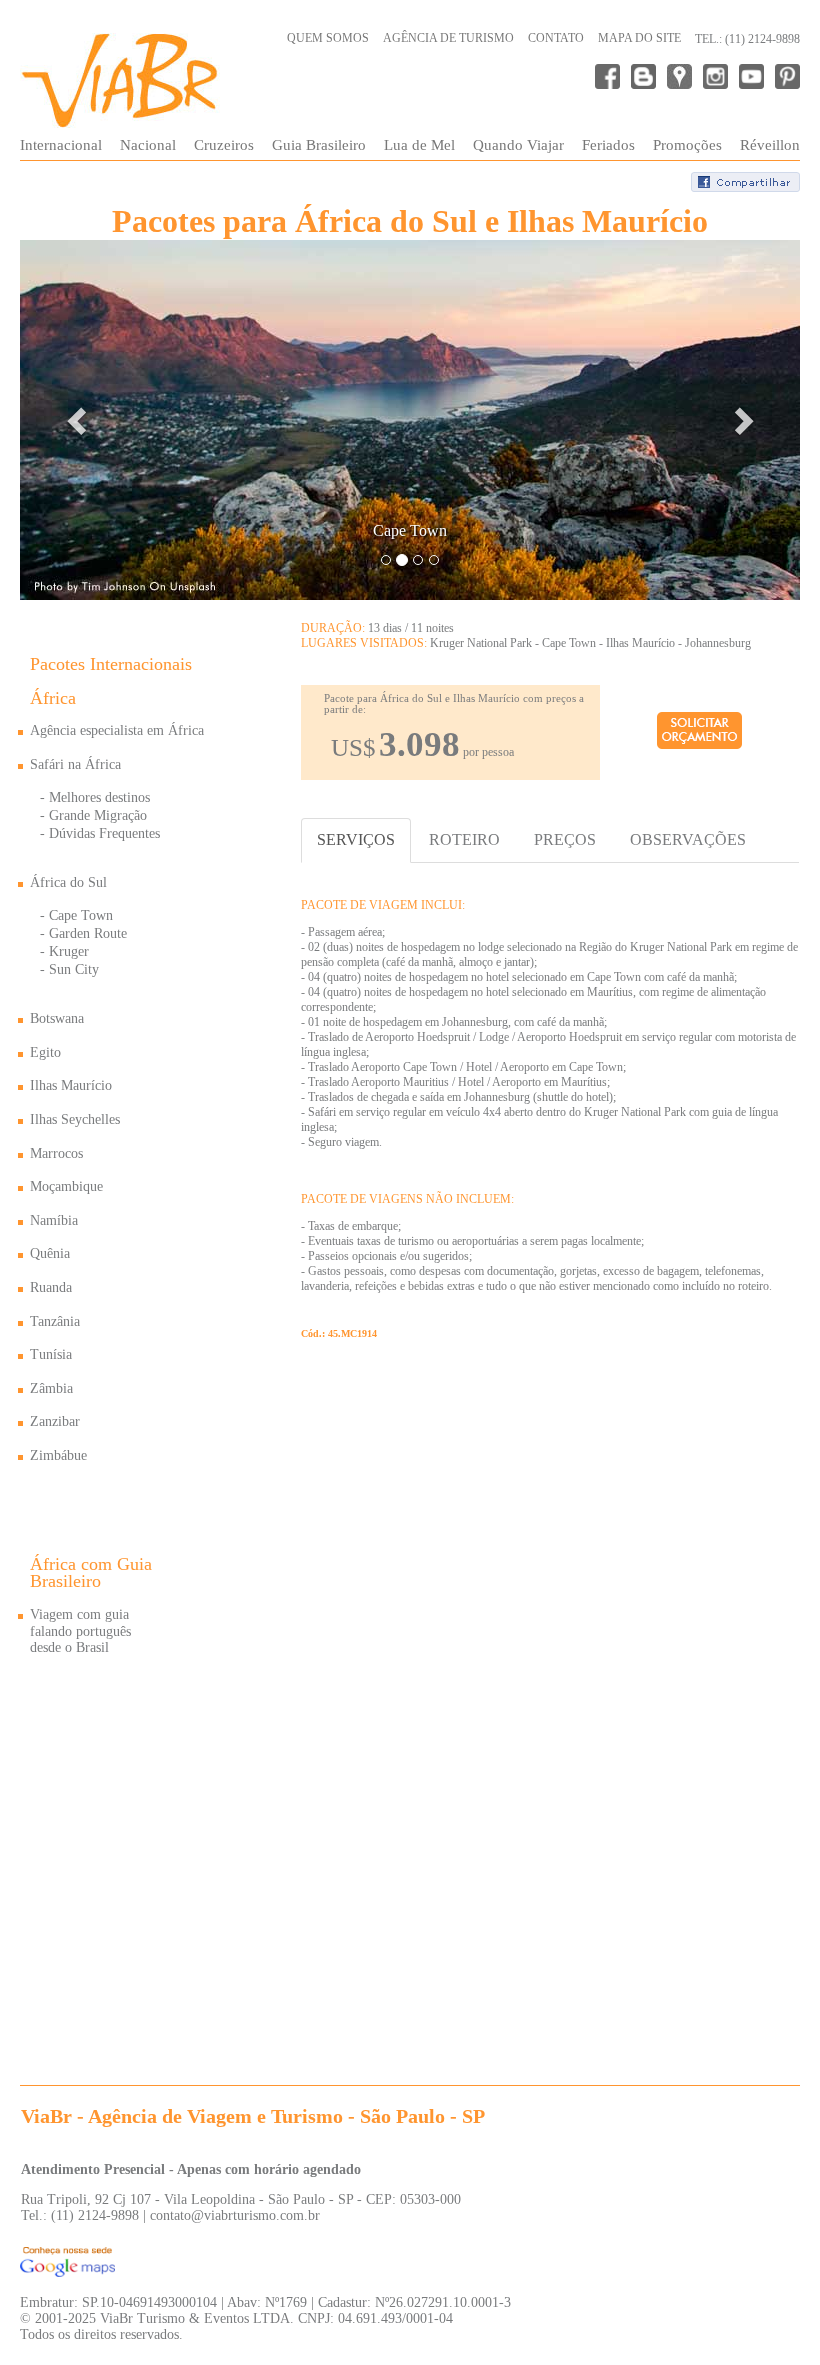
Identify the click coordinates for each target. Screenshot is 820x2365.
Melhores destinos (99, 797)
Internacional (61, 145)
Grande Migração (98, 815)
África (53, 698)
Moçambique (66, 1186)
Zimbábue (58, 1455)
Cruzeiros (224, 145)
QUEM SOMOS (328, 38)
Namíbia (54, 1220)
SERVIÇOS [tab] (356, 839)
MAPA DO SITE (639, 38)
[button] (78, 420)
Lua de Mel (419, 145)
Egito (45, 1052)
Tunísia (51, 1354)
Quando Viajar (518, 145)
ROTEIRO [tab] (464, 839)
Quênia (50, 1253)
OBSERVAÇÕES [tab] (688, 839)
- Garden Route (83, 933)
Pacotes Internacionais (111, 664)
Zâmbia (51, 1388)
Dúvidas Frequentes (104, 833)
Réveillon (770, 145)
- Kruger (64, 951)
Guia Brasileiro (319, 145)
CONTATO (556, 38)
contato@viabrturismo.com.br (235, 2215)
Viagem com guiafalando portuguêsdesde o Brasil (80, 1631)
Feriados (608, 145)
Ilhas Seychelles (75, 1119)
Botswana (57, 1018)
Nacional (148, 145)
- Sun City (69, 969)
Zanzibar (55, 1421)
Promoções (687, 145)
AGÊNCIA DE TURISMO (448, 38)
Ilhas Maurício (71, 1085)
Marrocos (56, 1153)
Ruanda (51, 1287)
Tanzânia (55, 1321)
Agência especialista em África (117, 730)
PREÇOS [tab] (565, 839)
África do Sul (68, 882)
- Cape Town (76, 915)
